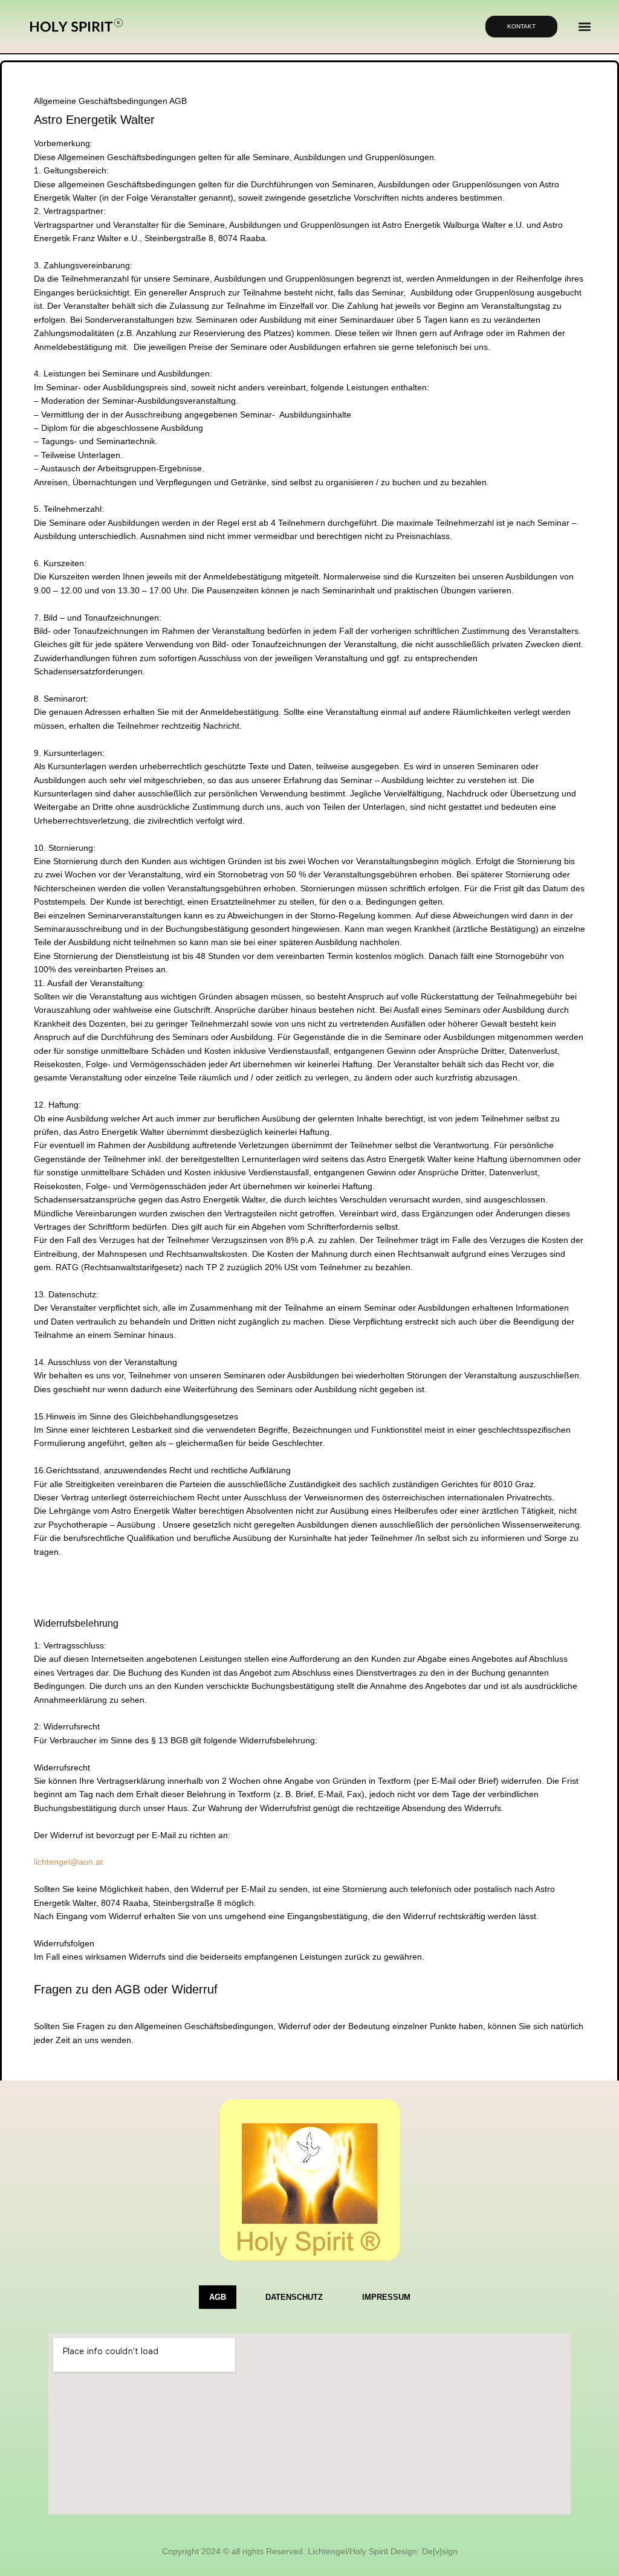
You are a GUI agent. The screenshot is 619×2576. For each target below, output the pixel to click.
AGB (218, 2297)
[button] (584, 27)
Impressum (386, 2297)
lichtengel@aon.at (68, 1862)
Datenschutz (294, 2297)
